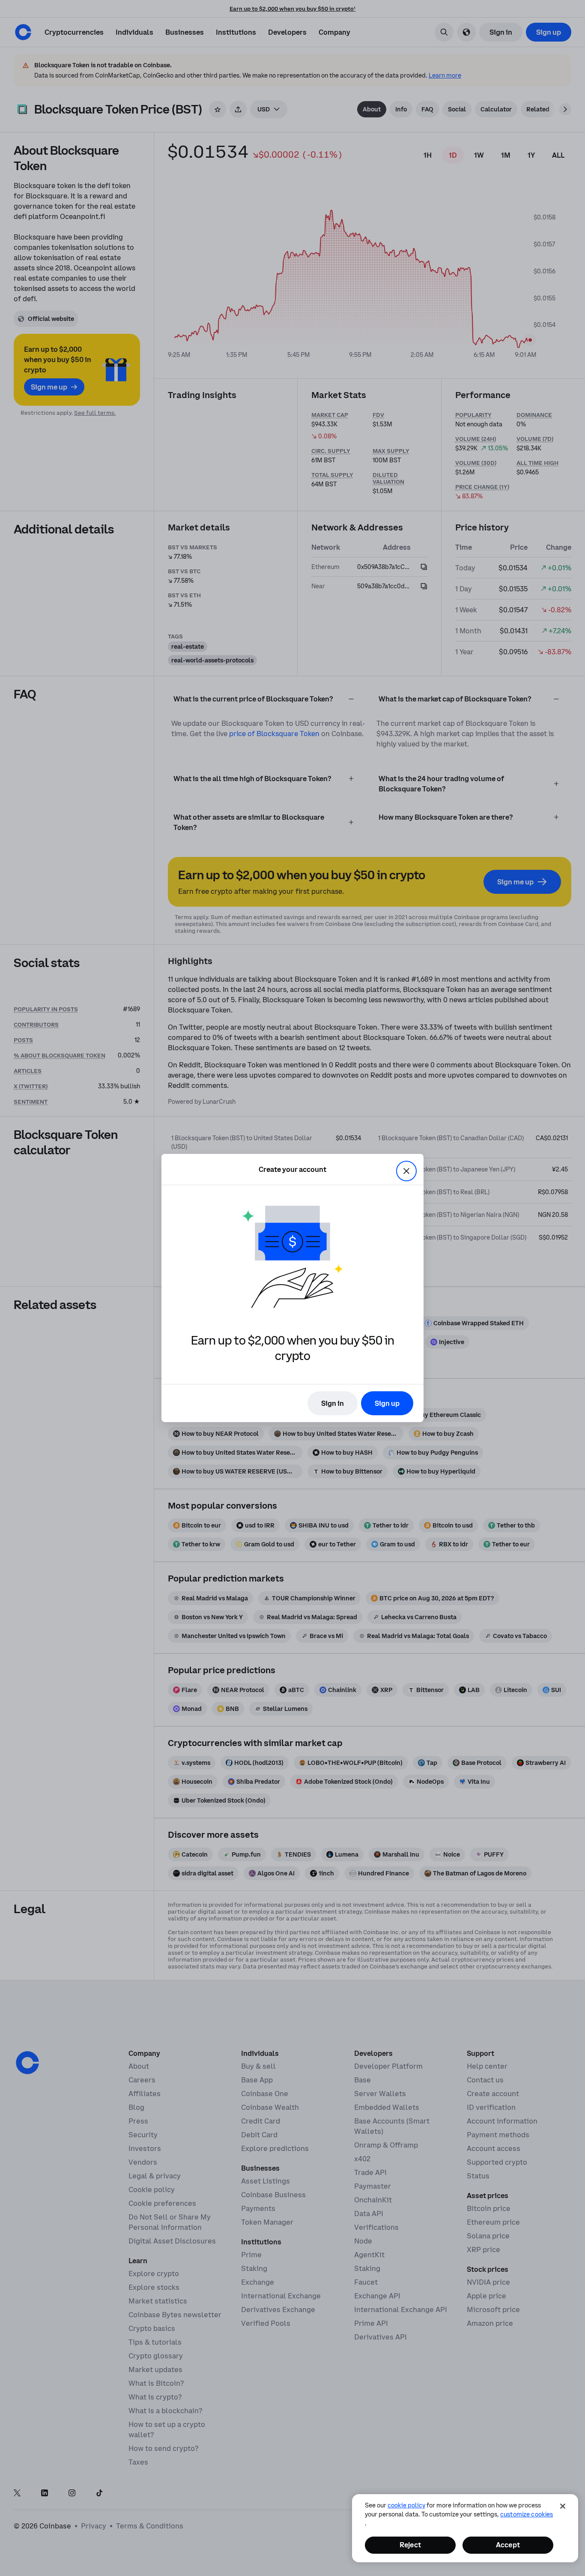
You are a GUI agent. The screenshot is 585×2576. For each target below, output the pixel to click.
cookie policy (406, 2505)
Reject (410, 2545)
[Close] (563, 2506)
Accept (508, 2545)
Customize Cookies (527, 2514)
